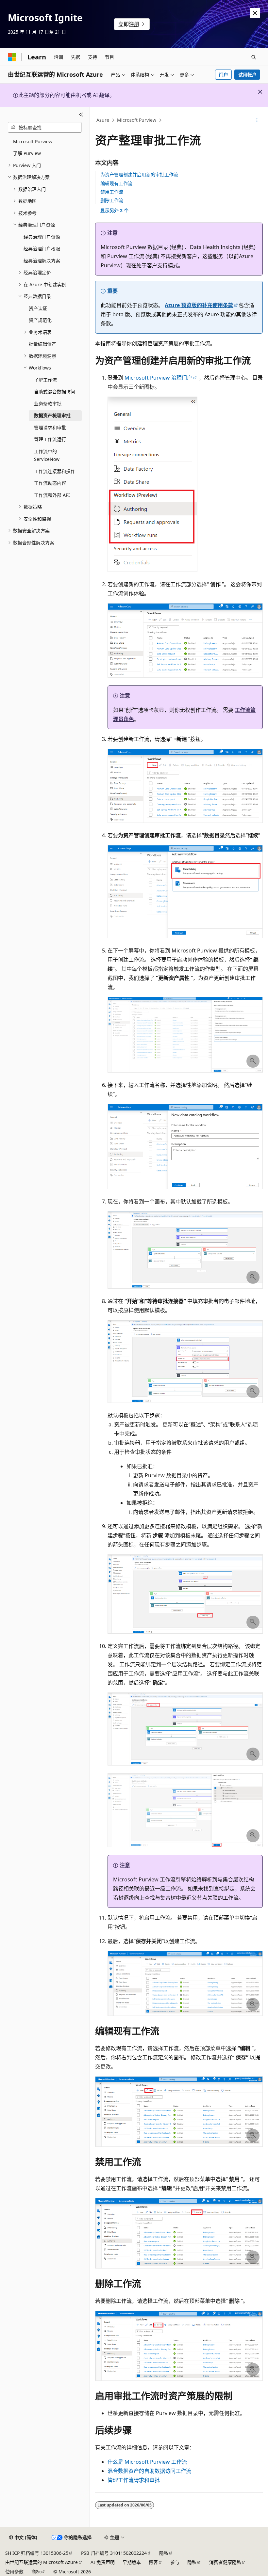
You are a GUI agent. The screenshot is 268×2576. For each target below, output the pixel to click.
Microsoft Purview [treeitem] (33, 141)
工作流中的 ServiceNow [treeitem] (47, 455)
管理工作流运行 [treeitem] (50, 439)
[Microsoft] (12, 57)
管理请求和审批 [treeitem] (50, 427)
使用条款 (14, 2572)
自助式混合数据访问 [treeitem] (55, 392)
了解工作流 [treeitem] (45, 380)
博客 (153, 2562)
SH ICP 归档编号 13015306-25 (37, 2553)
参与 (175, 2562)
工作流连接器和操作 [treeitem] (55, 471)
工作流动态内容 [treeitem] (50, 483)
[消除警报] (255, 13)
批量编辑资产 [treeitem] (42, 344)
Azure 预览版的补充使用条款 (199, 305)
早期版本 (132, 2562)
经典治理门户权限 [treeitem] (42, 249)
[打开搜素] (254, 57)
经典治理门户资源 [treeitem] (42, 237)
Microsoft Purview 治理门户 (158, 378)
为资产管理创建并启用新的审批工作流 (139, 174)
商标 (36, 2572)
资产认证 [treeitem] (38, 308)
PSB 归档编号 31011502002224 (114, 2553)
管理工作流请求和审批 (134, 2480)
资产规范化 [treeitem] (40, 320)
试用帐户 (247, 75)
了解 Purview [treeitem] (27, 153)
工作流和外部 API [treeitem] (52, 495)
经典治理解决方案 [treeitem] (42, 261)
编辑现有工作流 (116, 183)
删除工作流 (112, 200)
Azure (103, 120)
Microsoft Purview (137, 120)
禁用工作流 (112, 192)
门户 (224, 75)
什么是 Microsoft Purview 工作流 (147, 2462)
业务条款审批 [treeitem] (48, 404)
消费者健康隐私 (225, 2562)
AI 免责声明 (103, 2562)
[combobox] (45, 127)
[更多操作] (257, 120)
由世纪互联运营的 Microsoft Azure (42, 2562)
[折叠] (81, 115)
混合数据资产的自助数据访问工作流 (149, 2471)
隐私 (164, 2553)
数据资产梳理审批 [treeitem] (52, 415)
